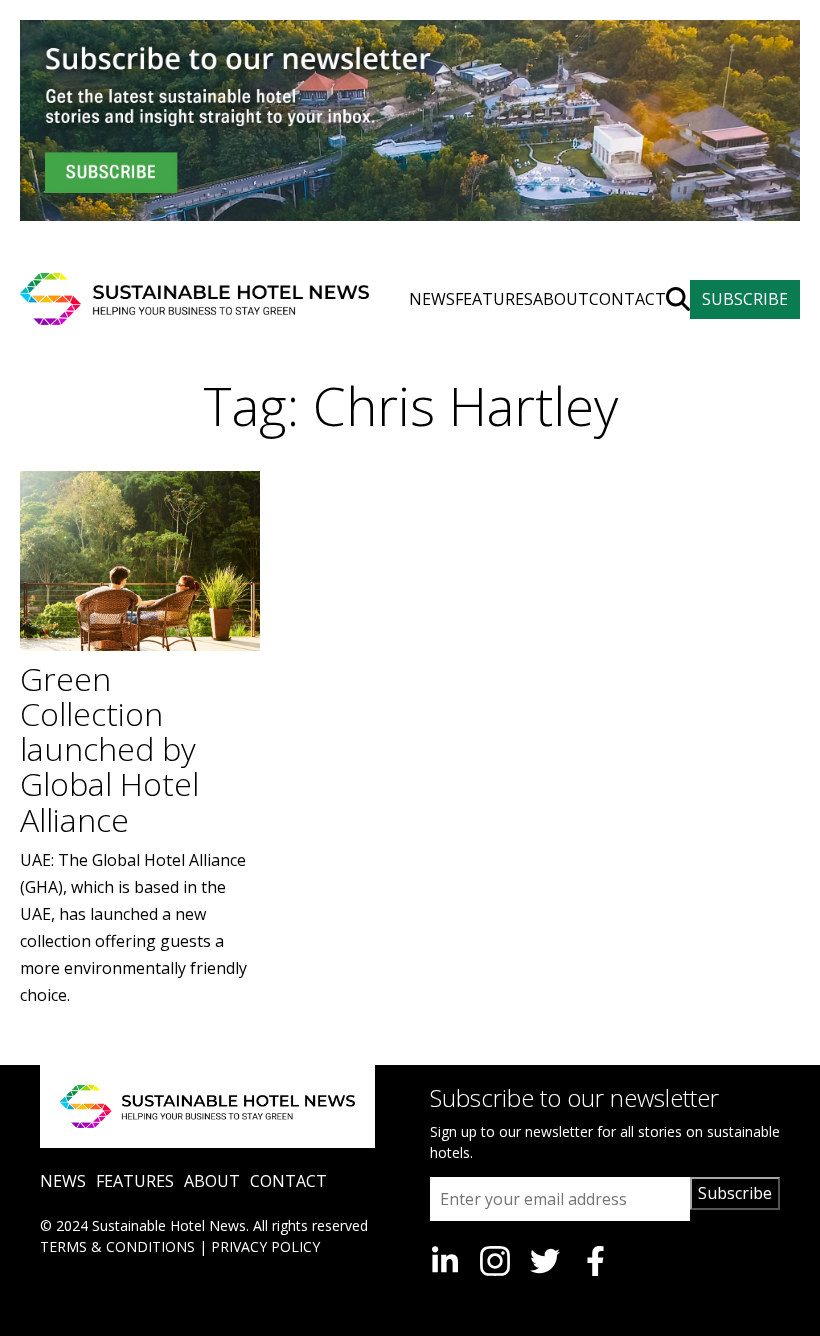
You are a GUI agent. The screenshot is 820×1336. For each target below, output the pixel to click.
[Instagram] (495, 1261)
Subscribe (735, 1193)
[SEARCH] (678, 299)
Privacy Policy (265, 1246)
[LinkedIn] (445, 1261)
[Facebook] (595, 1261)
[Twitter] (545, 1261)
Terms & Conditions (117, 1246)
